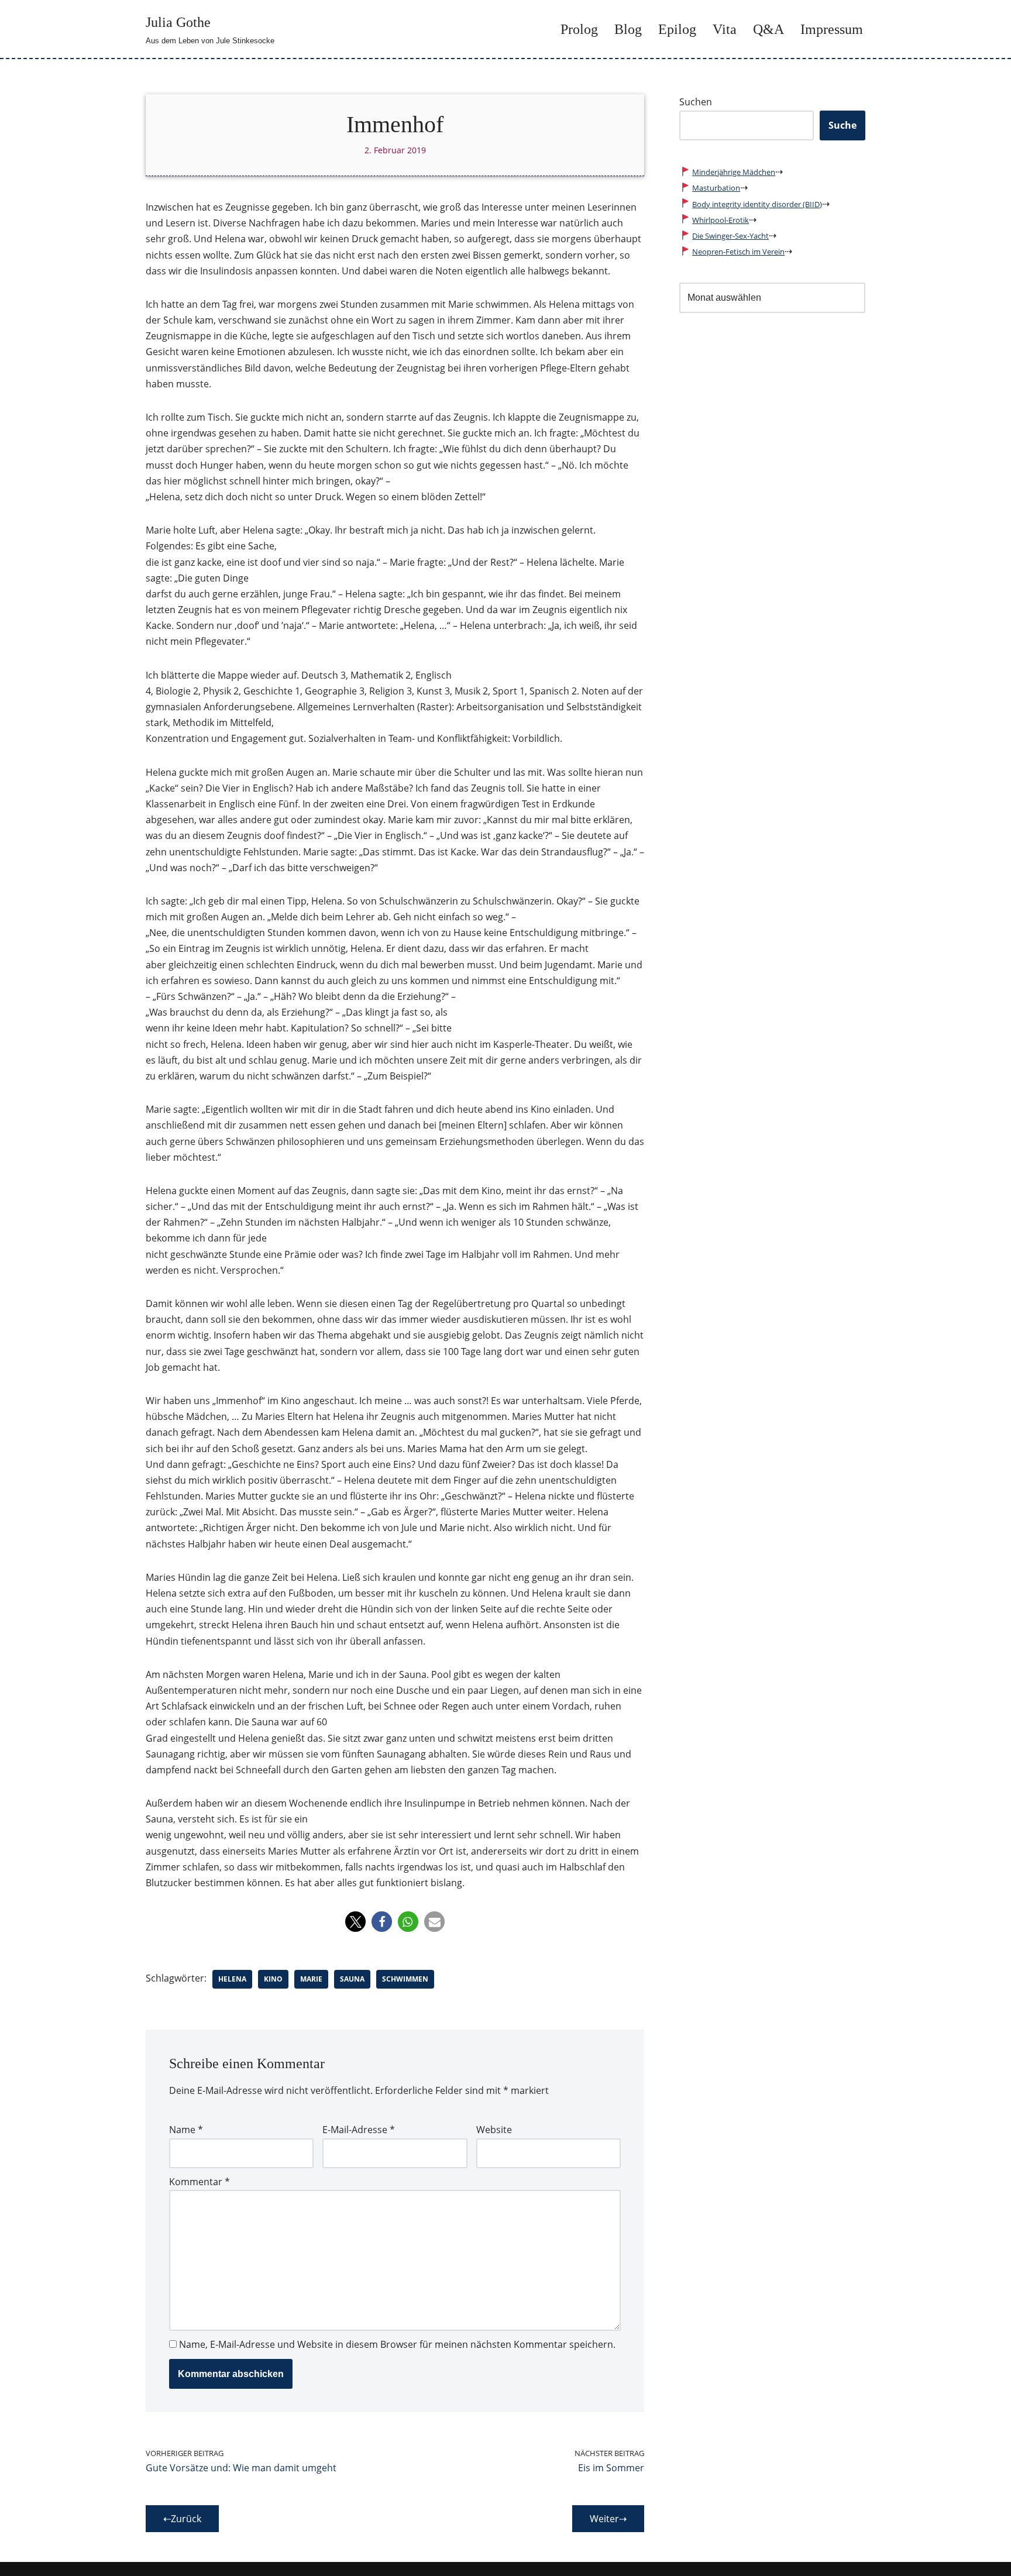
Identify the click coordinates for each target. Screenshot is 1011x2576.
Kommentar (200, 2182)
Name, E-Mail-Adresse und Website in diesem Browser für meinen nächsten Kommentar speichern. (397, 2344)
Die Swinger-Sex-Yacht (730, 236)
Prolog (579, 29)
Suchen (696, 102)
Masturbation (716, 188)
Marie (311, 1979)
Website (494, 2130)
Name (186, 2130)
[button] (355, 1922)
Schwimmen (405, 1979)
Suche (842, 125)
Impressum (832, 29)
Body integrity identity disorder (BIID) (757, 204)
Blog (628, 29)
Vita (725, 29)
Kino (273, 1979)
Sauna (352, 1979)
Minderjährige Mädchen (734, 172)
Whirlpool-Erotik (721, 220)
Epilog (677, 29)
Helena (232, 1979)
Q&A (768, 29)
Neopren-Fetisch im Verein (738, 252)
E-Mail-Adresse (359, 2130)
